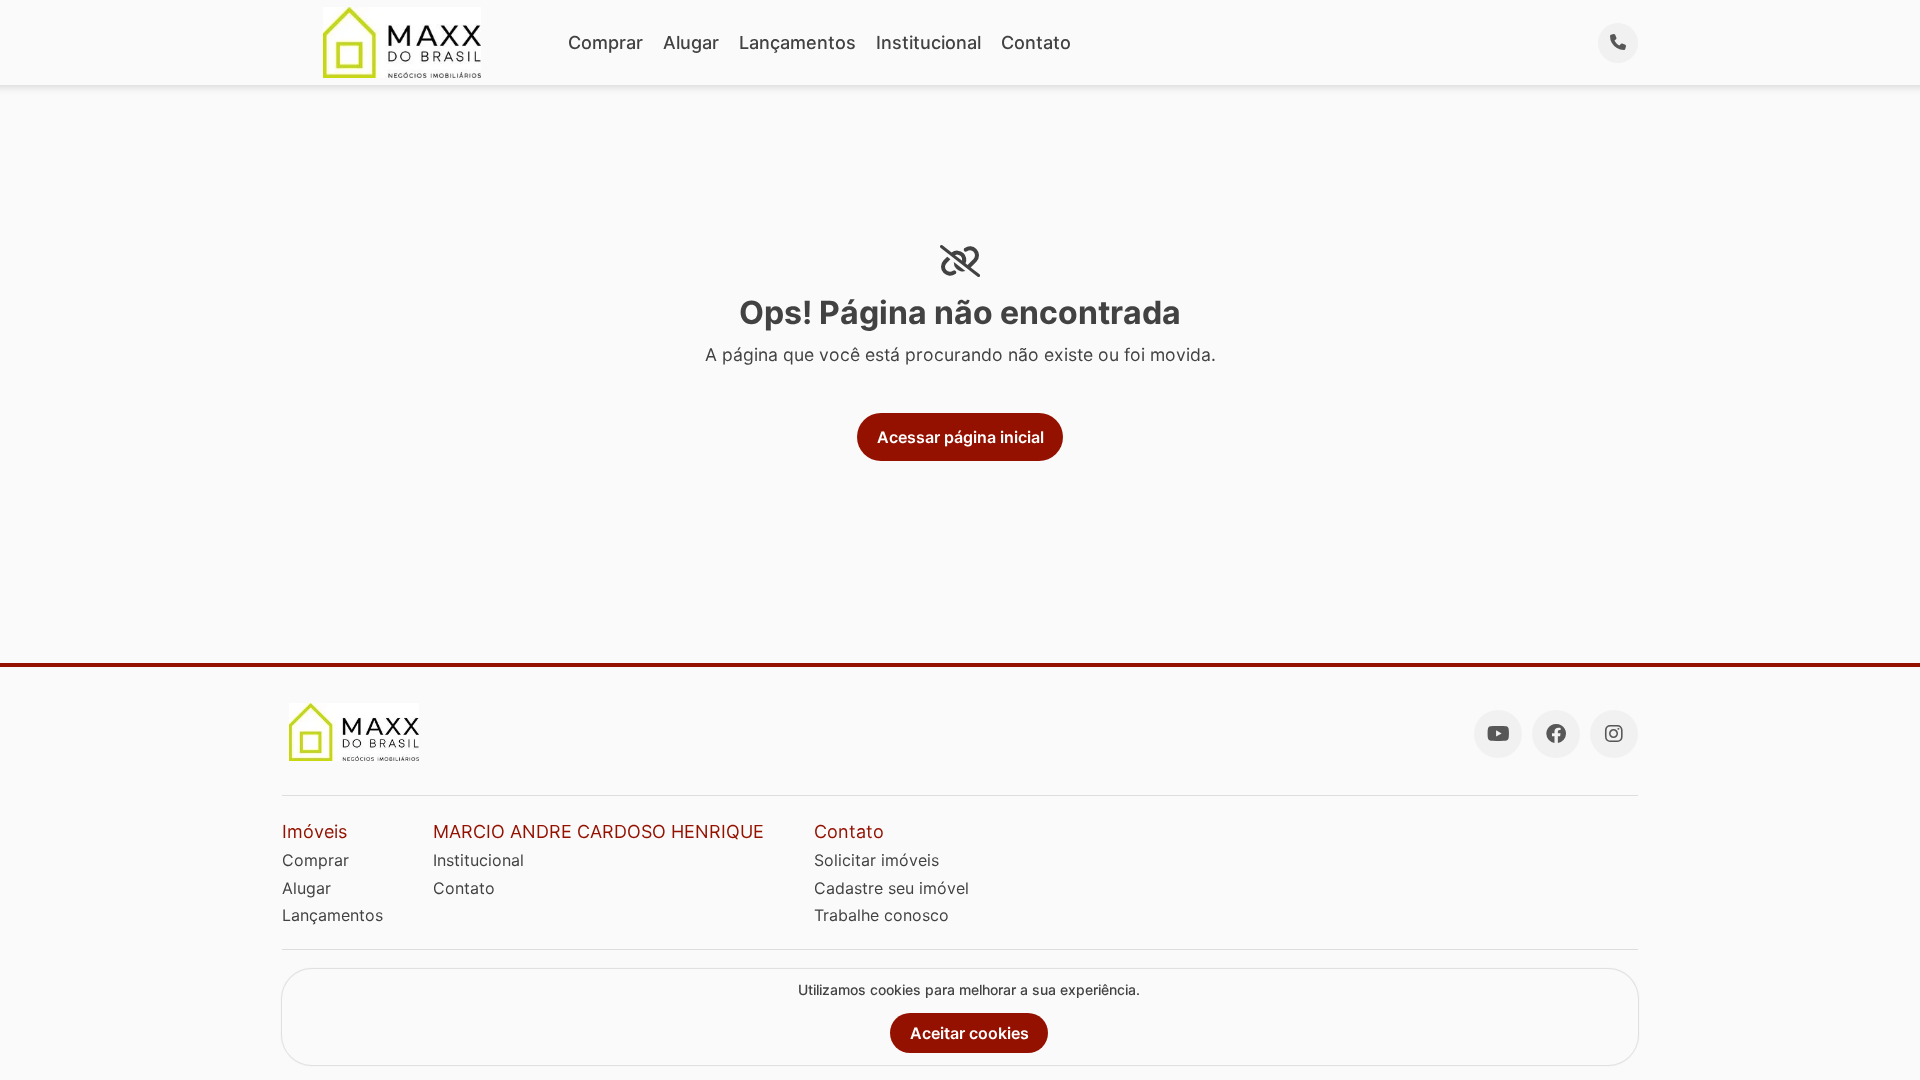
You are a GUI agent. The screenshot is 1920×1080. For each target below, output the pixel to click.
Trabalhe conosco (881, 915)
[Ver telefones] (1618, 43)
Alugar (691, 42)
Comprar (605, 42)
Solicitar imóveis (876, 860)
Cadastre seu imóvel (891, 888)
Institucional (928, 42)
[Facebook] (1556, 734)
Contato (1036, 42)
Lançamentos (797, 42)
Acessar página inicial (960, 437)
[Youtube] (1498, 734)
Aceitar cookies (969, 1033)
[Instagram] (1614, 734)
